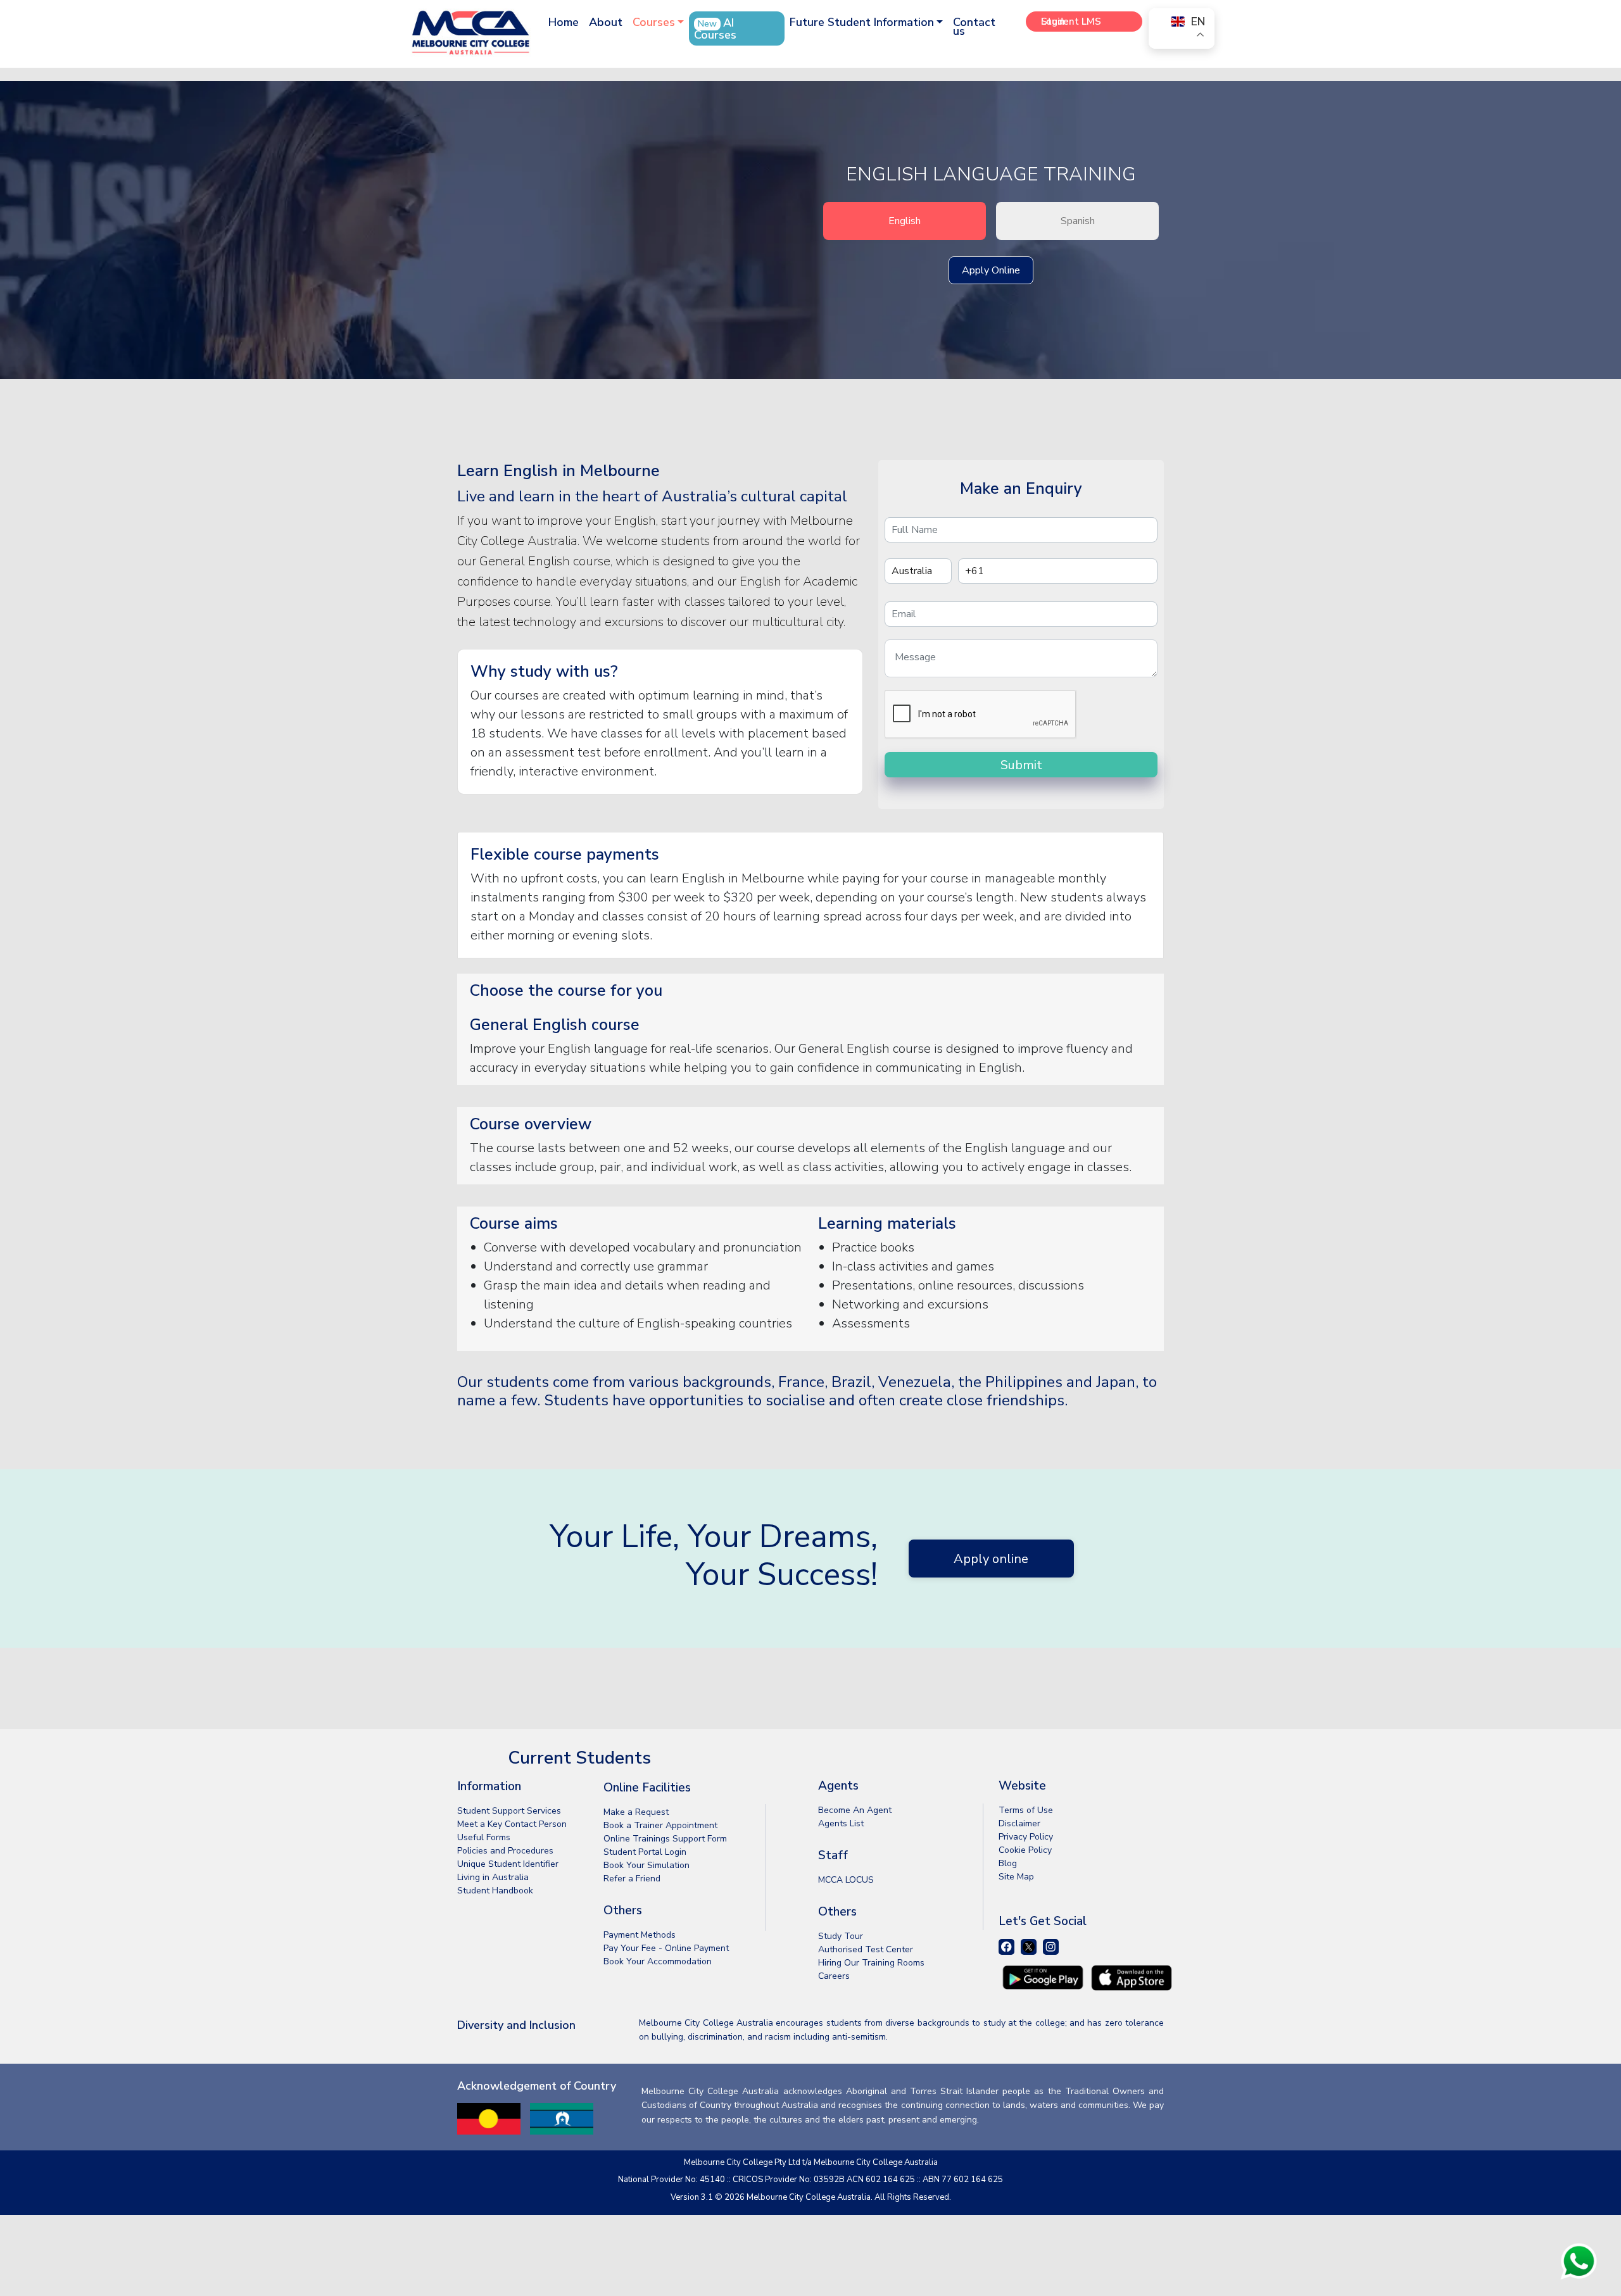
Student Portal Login (645, 1852)
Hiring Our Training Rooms (871, 1963)
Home (564, 22)
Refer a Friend (632, 1879)
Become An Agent (855, 1810)
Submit (1021, 765)
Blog (1008, 1863)
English (905, 221)
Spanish (1078, 221)
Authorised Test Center (866, 1949)
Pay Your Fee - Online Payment (666, 1948)
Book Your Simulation (647, 1865)
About (606, 22)
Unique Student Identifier (508, 1864)
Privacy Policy (1026, 1837)
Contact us (974, 27)
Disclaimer (1019, 1823)
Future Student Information (862, 22)
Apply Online (991, 270)
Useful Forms (484, 1837)
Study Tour (841, 1936)
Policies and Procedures (505, 1851)
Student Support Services (509, 1811)
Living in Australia (493, 1877)
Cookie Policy (1025, 1850)
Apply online (991, 1559)
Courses (654, 22)
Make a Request (636, 1812)
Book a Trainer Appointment (660, 1825)
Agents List (841, 1823)
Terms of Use (1026, 1810)
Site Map (1016, 1877)
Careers (834, 1976)
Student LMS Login (1071, 22)
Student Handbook (495, 1891)
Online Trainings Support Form (665, 1839)
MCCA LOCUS (846, 1880)
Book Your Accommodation (658, 1961)
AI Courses (715, 29)
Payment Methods (640, 1935)
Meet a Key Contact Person (512, 1824)
